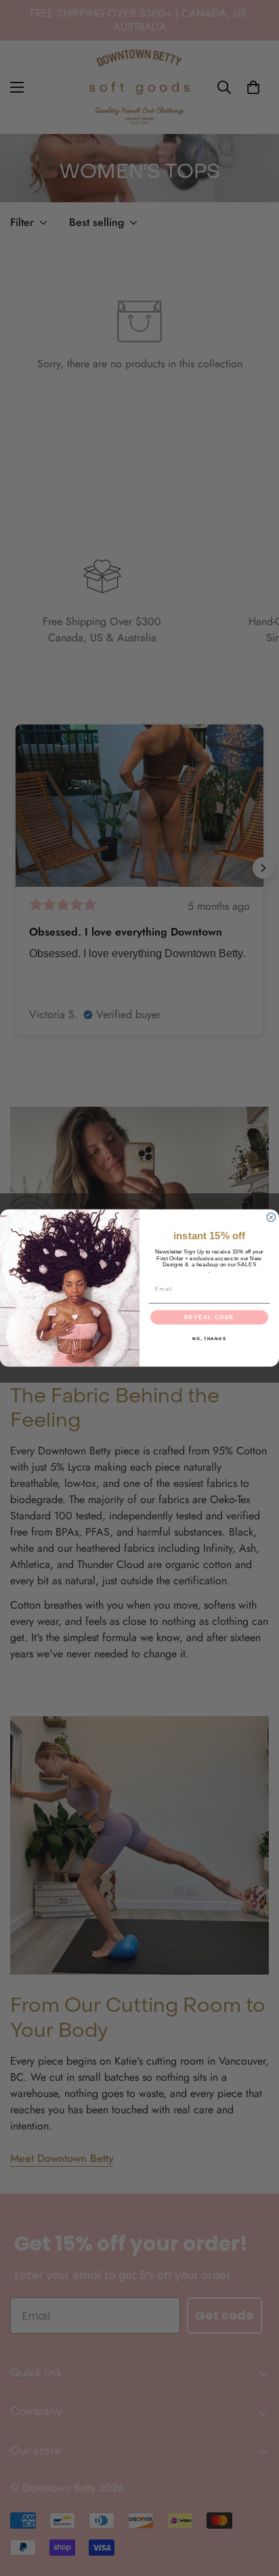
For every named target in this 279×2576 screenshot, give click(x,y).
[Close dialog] (271, 1217)
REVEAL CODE (209, 1317)
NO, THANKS (209, 1339)
